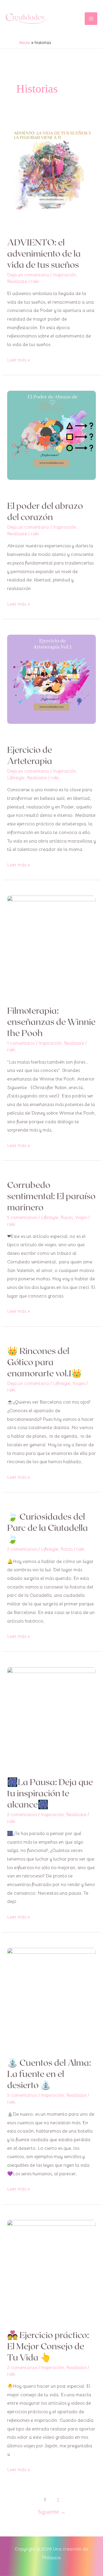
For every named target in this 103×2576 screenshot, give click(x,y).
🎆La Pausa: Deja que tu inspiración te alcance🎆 (50, 1793)
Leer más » (19, 359)
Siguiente (52, 2512)
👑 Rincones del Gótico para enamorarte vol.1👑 (44, 1362)
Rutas (67, 1217)
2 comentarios (22, 1549)
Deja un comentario (28, 275)
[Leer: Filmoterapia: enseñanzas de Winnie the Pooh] (52, 940)
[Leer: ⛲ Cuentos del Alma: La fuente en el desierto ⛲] (52, 1992)
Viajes (81, 1217)
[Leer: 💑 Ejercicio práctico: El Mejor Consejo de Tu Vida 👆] (52, 2264)
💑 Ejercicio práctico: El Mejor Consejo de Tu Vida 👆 (48, 2346)
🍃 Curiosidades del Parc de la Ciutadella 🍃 (47, 1527)
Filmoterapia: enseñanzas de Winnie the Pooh (51, 1021)
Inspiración (65, 275)
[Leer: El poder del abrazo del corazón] (52, 435)
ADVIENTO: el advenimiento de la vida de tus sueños (44, 253)
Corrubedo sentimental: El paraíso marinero (51, 1196)
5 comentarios (22, 1217)
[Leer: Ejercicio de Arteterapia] (52, 679)
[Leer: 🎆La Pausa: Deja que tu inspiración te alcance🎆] (52, 1711)
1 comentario (21, 1043)
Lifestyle (16, 778)
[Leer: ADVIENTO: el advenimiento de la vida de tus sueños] (52, 171)
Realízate (17, 282)
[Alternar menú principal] (91, 19)
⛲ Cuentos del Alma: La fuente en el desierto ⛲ (49, 2073)
